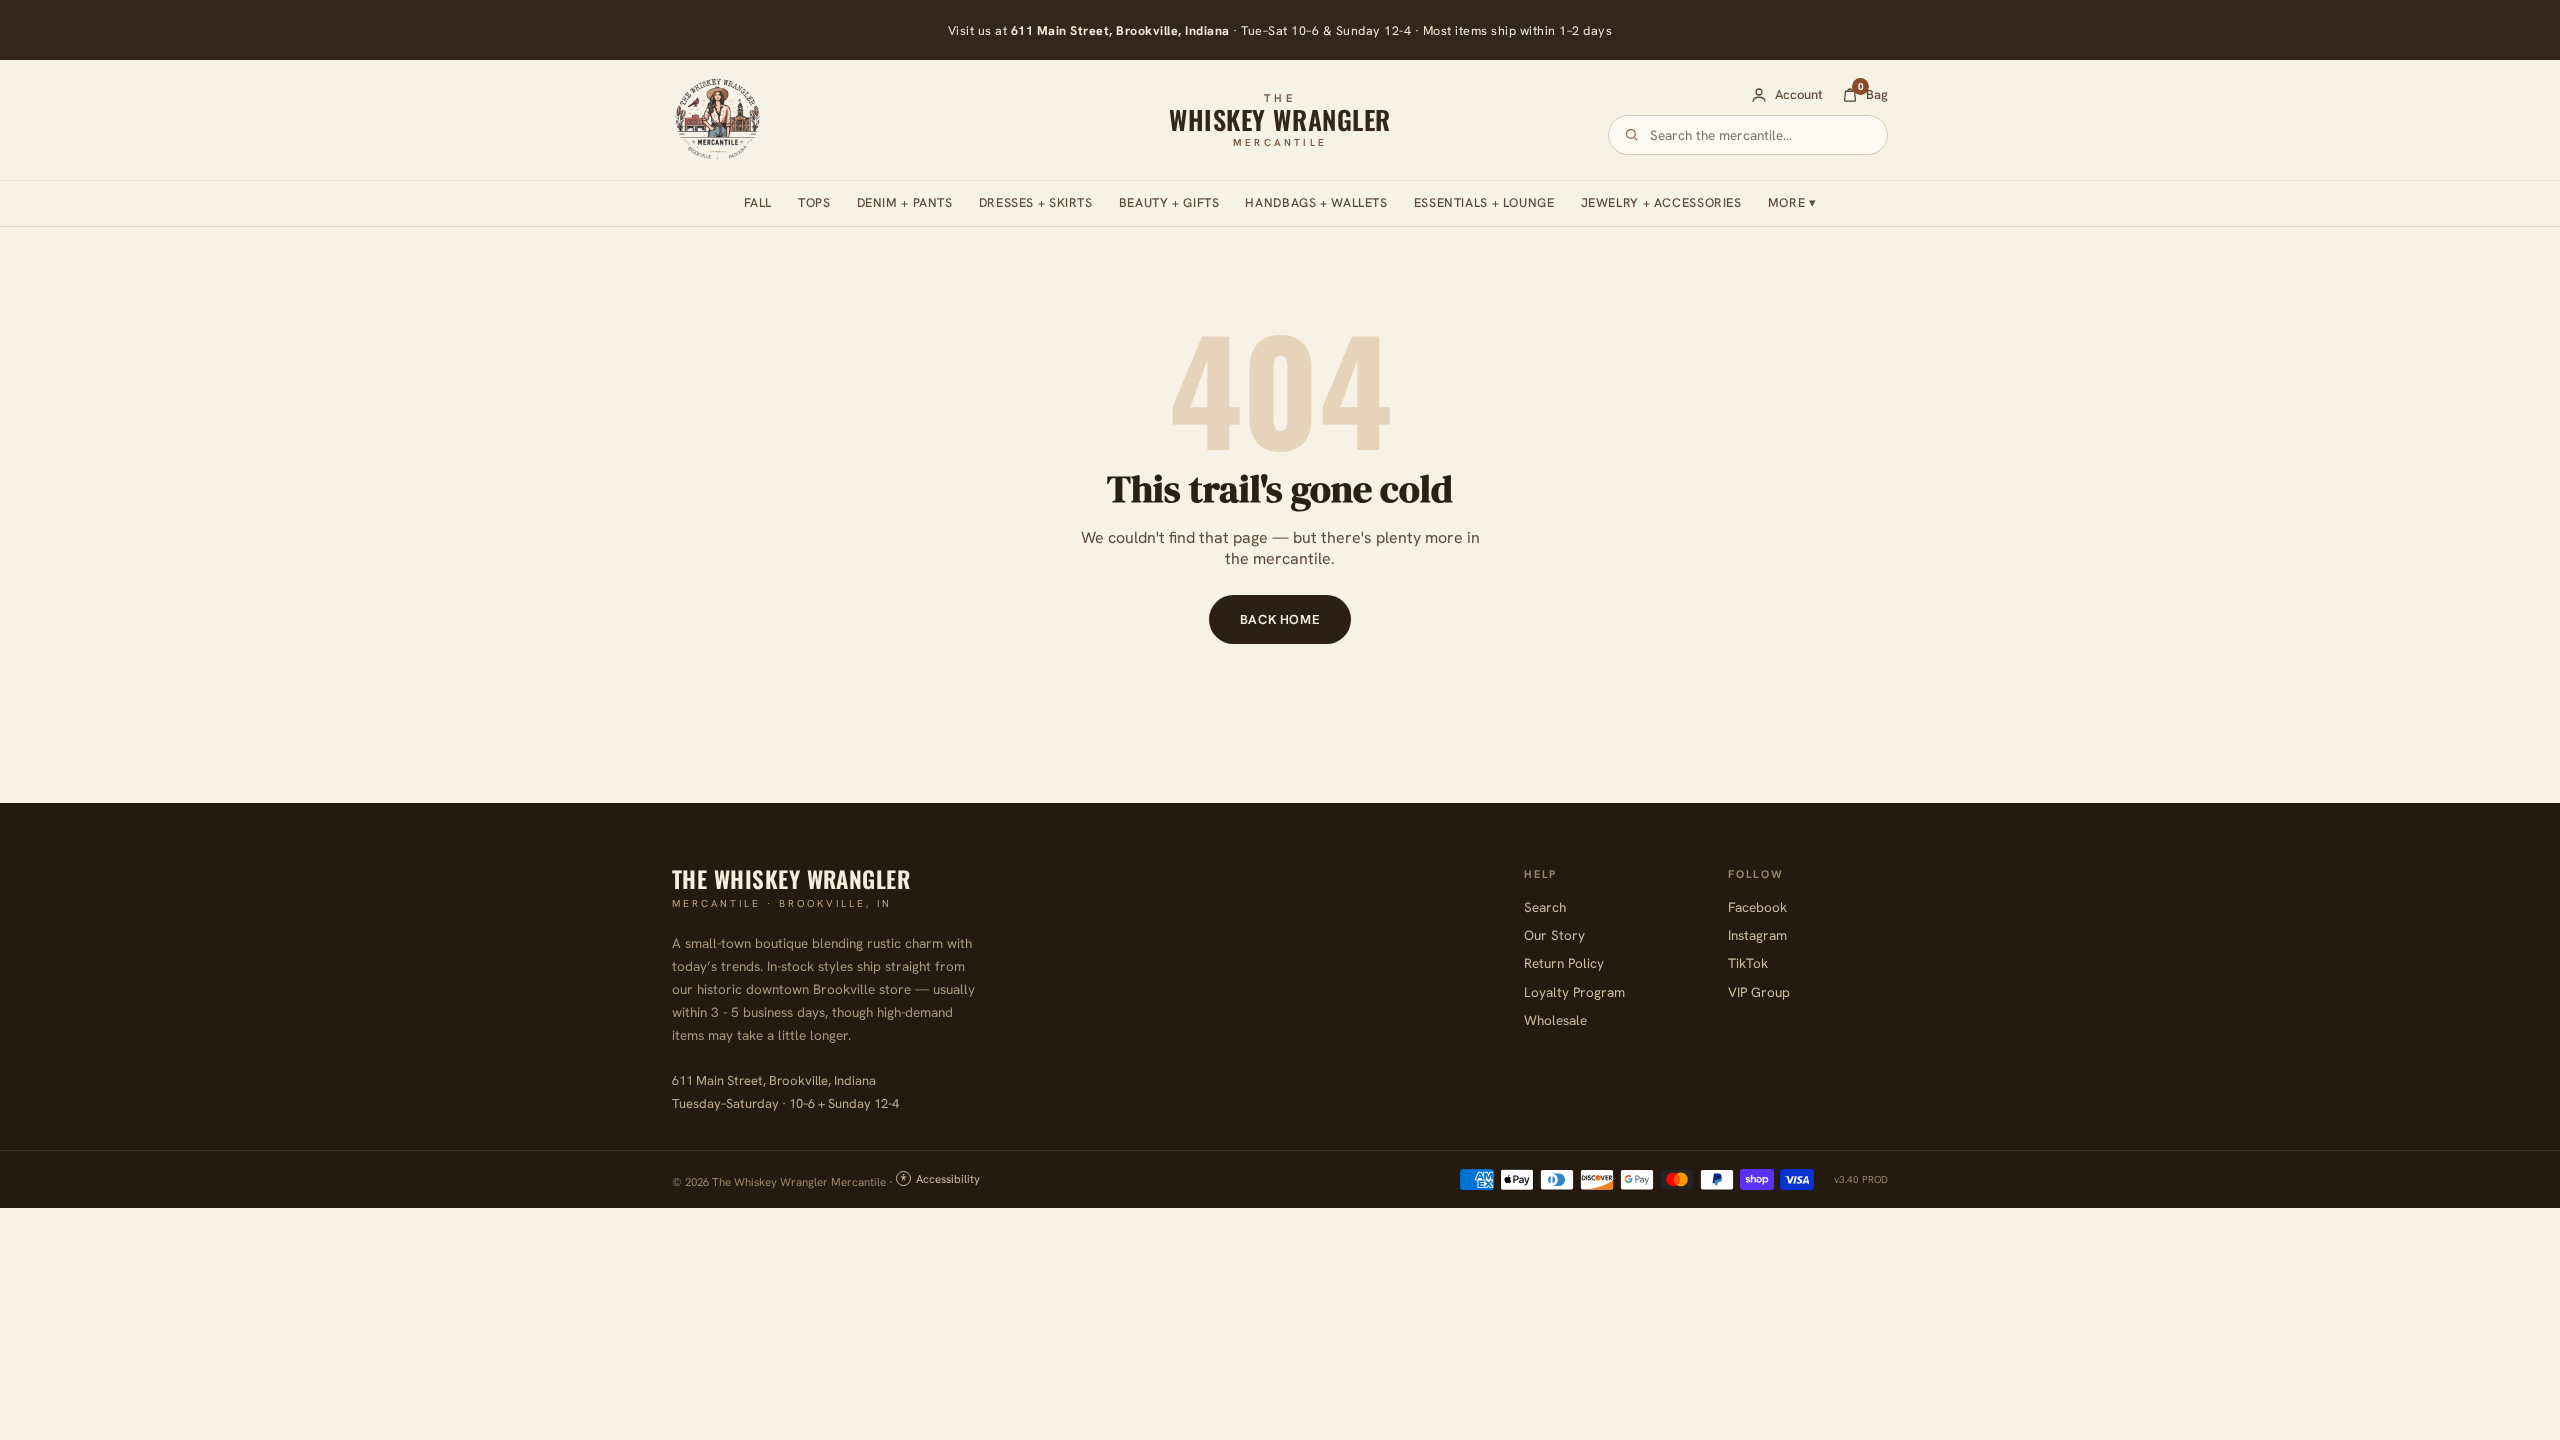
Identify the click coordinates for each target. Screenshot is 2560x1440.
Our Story (1554, 935)
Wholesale (1555, 1020)
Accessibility (948, 1178)
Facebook (1757, 907)
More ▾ (1792, 202)
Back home (1280, 619)
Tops (814, 202)
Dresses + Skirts (1036, 202)
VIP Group (1759, 992)
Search (1545, 907)
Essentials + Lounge (1484, 202)
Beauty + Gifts (1169, 202)
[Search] (1631, 134)
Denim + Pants (905, 202)
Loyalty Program (1574, 992)
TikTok (1748, 963)
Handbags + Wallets (1316, 202)
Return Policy (1564, 963)
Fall (758, 202)
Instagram (1757, 935)
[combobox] (1760, 135)
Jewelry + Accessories (1661, 202)
